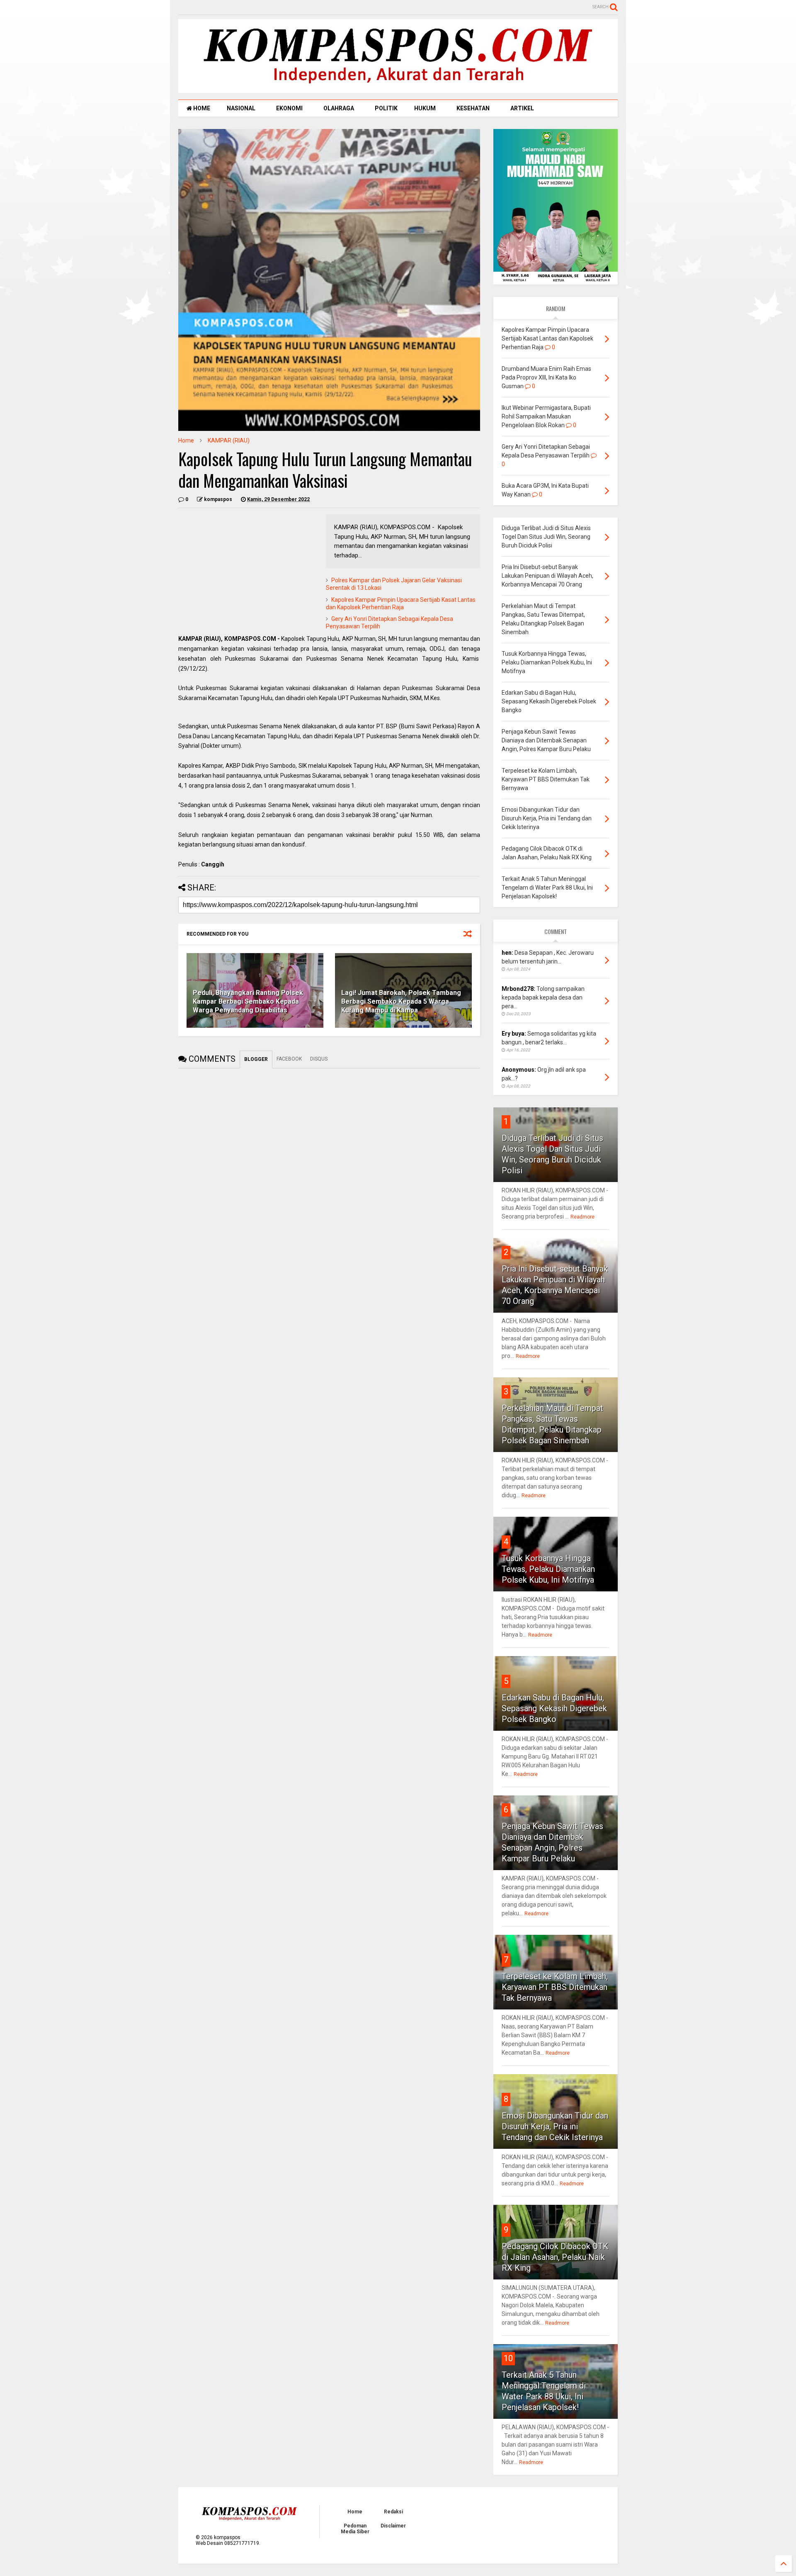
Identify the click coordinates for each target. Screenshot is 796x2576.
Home (186, 440)
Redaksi (393, 2512)
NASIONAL (241, 108)
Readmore (582, 1217)
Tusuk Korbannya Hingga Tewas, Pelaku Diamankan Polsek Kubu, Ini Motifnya (548, 1569)
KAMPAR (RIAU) (229, 440)
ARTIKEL (522, 108)
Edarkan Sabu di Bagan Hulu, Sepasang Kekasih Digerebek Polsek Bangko (554, 1708)
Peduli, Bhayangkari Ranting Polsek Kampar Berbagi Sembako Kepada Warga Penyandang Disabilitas (248, 1001)
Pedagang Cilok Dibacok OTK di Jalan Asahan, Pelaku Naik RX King (555, 2257)
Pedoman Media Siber (355, 2529)
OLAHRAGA (339, 108)
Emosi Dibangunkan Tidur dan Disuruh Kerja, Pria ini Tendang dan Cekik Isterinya (555, 2126)
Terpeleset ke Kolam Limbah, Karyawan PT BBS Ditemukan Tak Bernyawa (555, 1987)
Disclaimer (393, 2526)
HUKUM (425, 108)
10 (508, 2358)
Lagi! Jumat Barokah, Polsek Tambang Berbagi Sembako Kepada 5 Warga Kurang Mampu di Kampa (401, 1001)
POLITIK (386, 108)
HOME (201, 108)
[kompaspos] (398, 89)
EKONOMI (289, 108)
